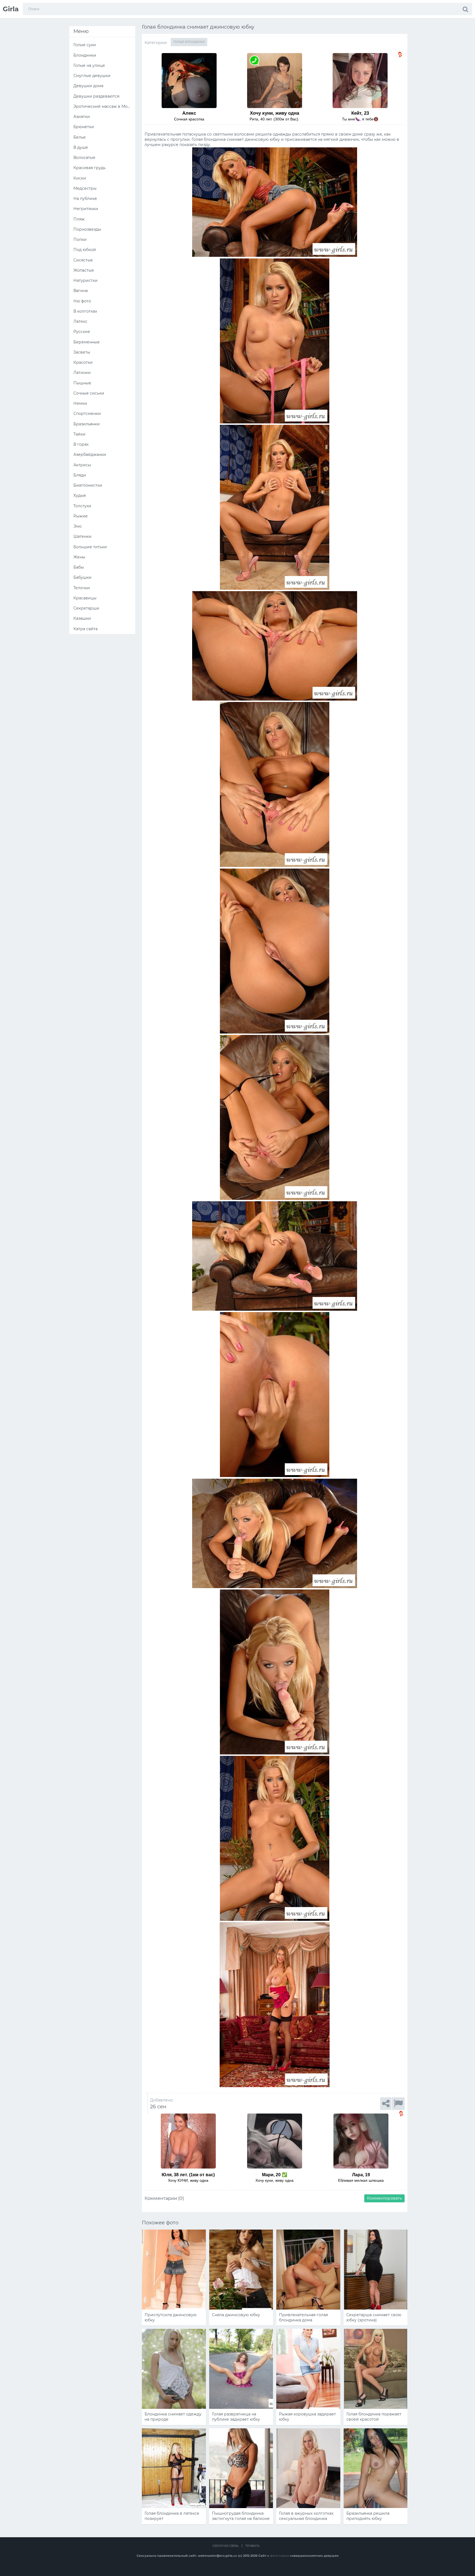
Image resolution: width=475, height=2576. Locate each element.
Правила (252, 2546)
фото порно (280, 2556)
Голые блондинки (189, 42)
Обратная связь (226, 2546)
